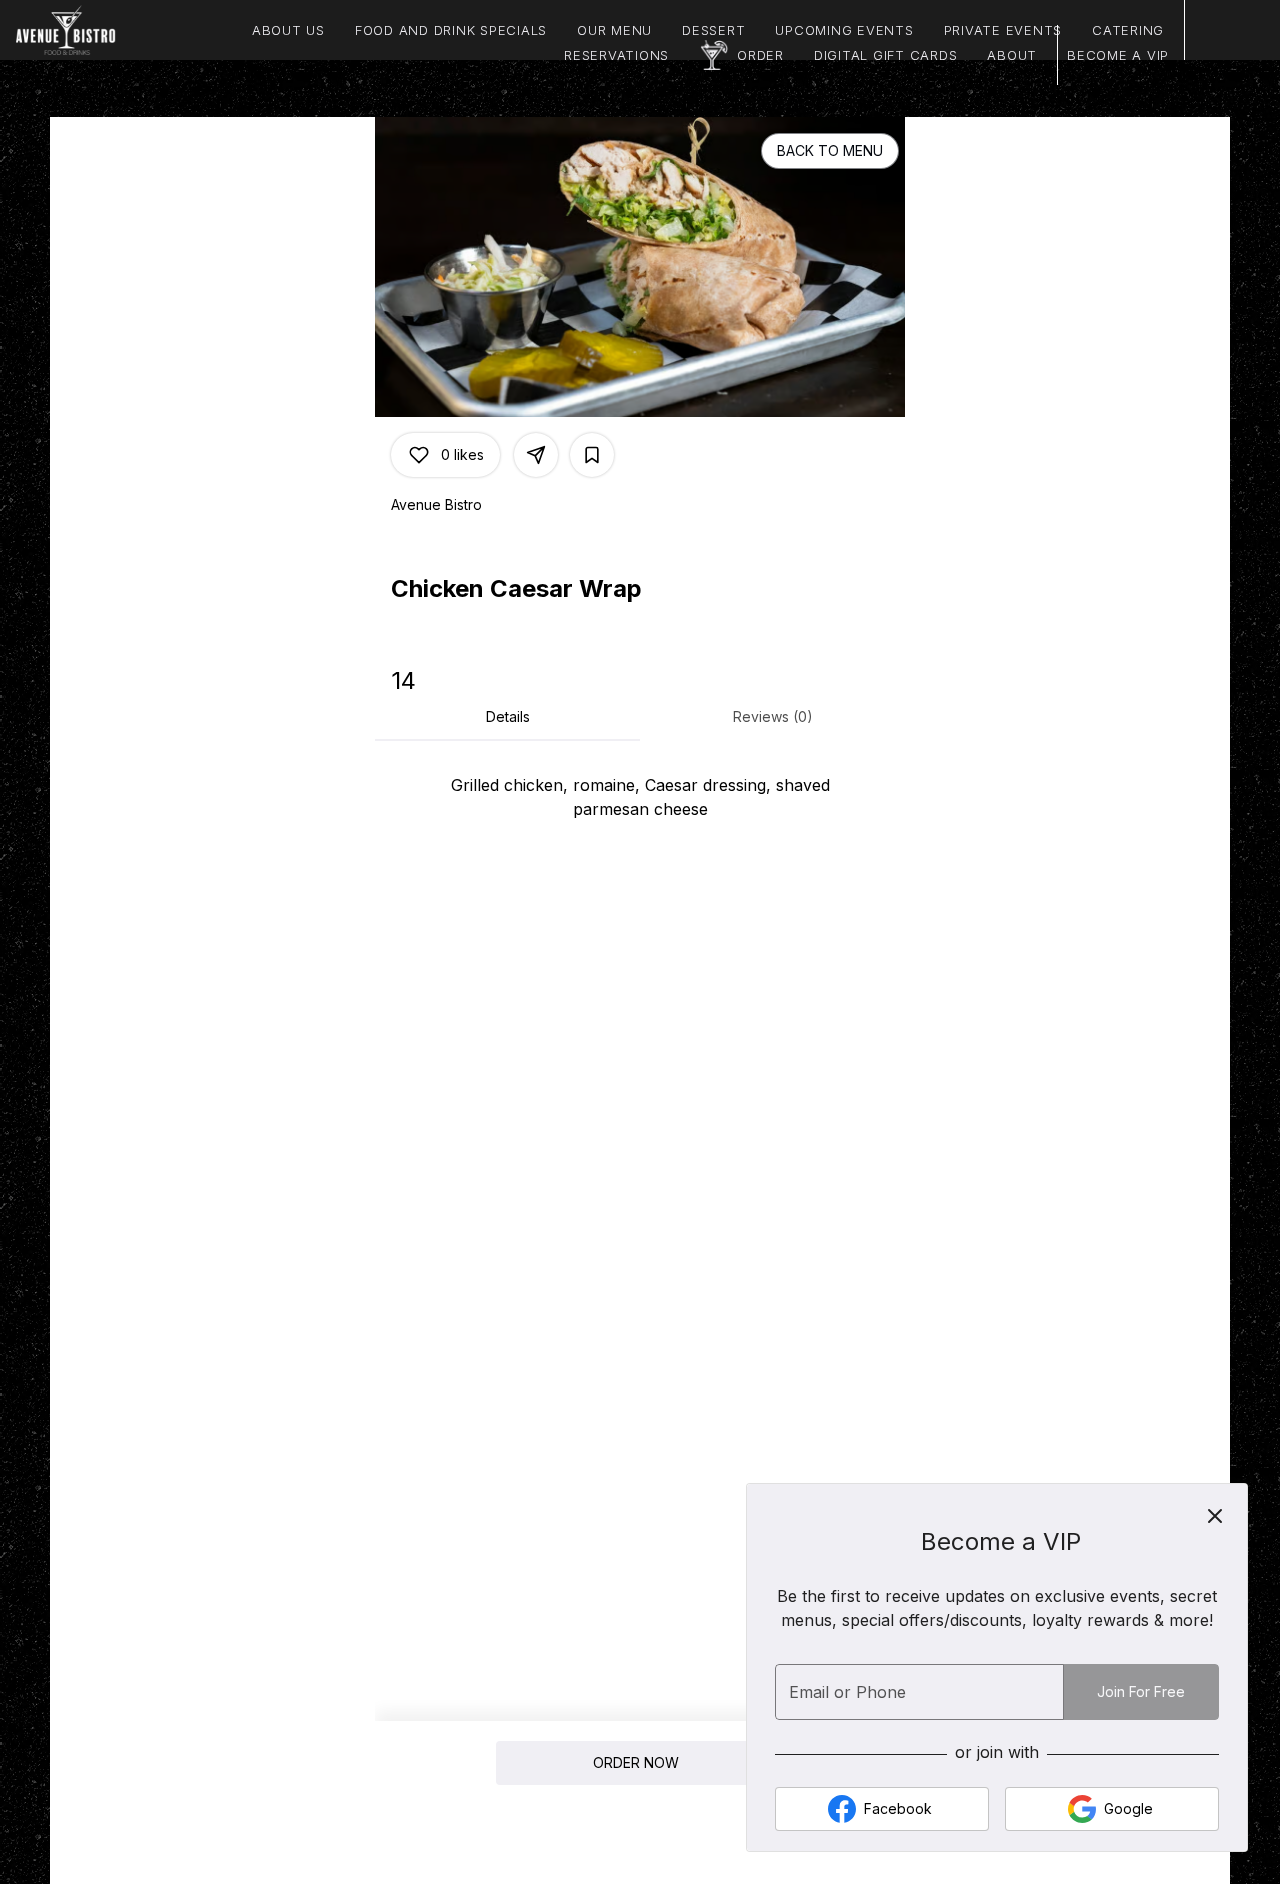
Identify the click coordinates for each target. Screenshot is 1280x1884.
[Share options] (536, 455)
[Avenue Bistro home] (106, 30)
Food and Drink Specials (451, 30)
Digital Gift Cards (886, 55)
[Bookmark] (592, 455)
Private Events (1003, 30)
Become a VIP (1118, 55)
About (1012, 55)
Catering (1128, 30)
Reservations (616, 55)
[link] (636, 1763)
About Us (288, 30)
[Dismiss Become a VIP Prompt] (1215, 1516)
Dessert (713, 30)
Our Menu (614, 30)
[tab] (507, 717)
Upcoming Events (844, 30)
